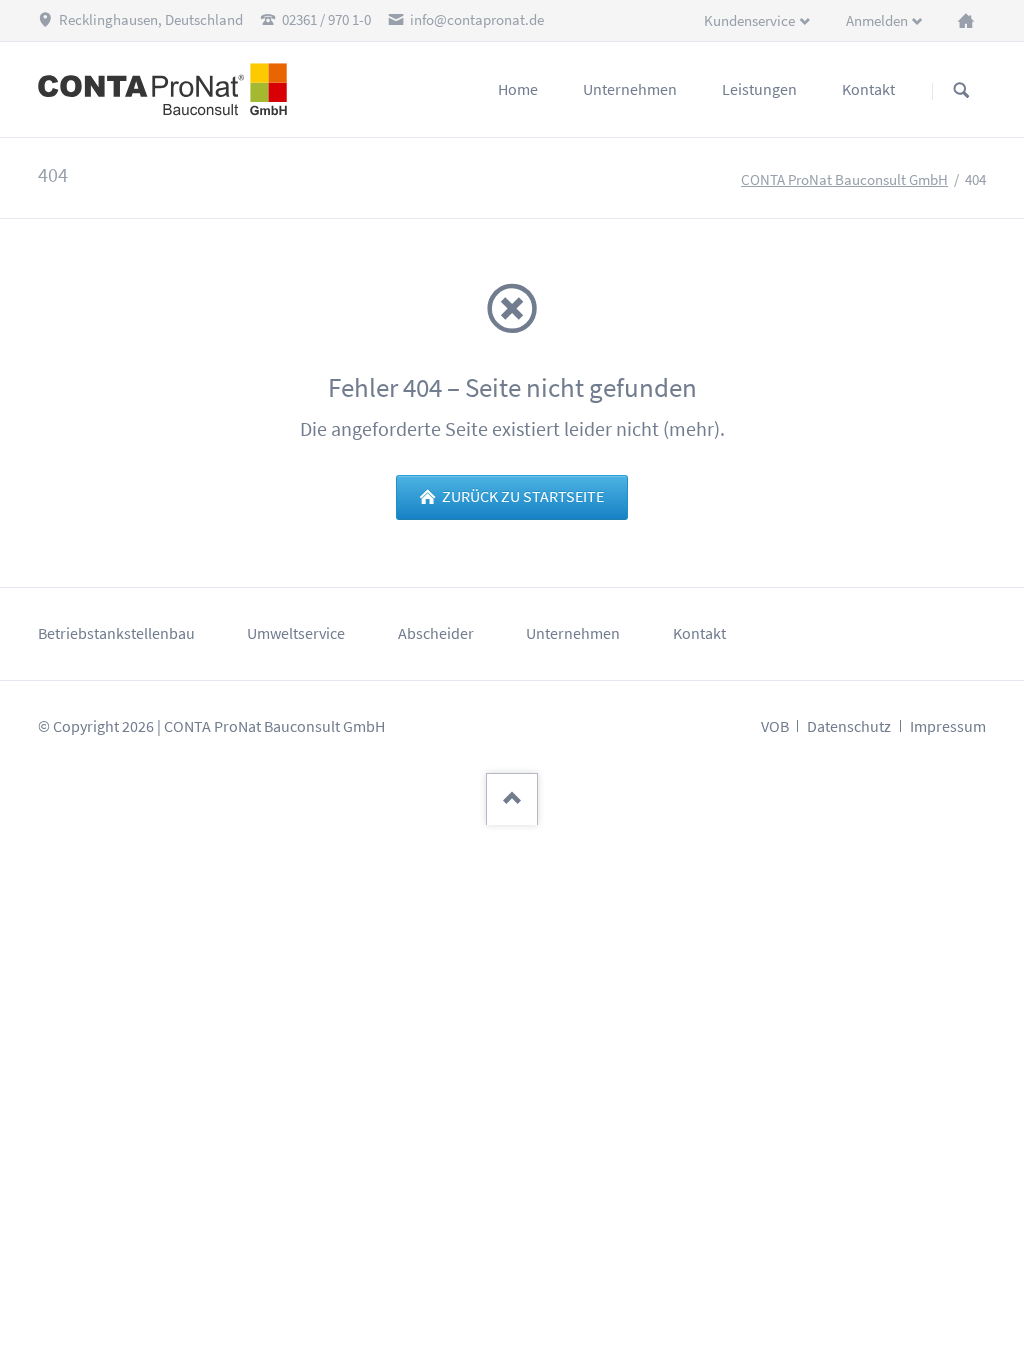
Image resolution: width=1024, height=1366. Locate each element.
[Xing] (966, 20)
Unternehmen (573, 633)
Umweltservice (296, 633)
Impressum (948, 726)
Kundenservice (749, 21)
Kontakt (699, 633)
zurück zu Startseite (521, 496)
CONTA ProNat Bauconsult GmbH (844, 180)
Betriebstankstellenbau (116, 633)
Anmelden (877, 21)
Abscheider (436, 633)
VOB (775, 726)
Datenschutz (849, 726)
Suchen (961, 90)
